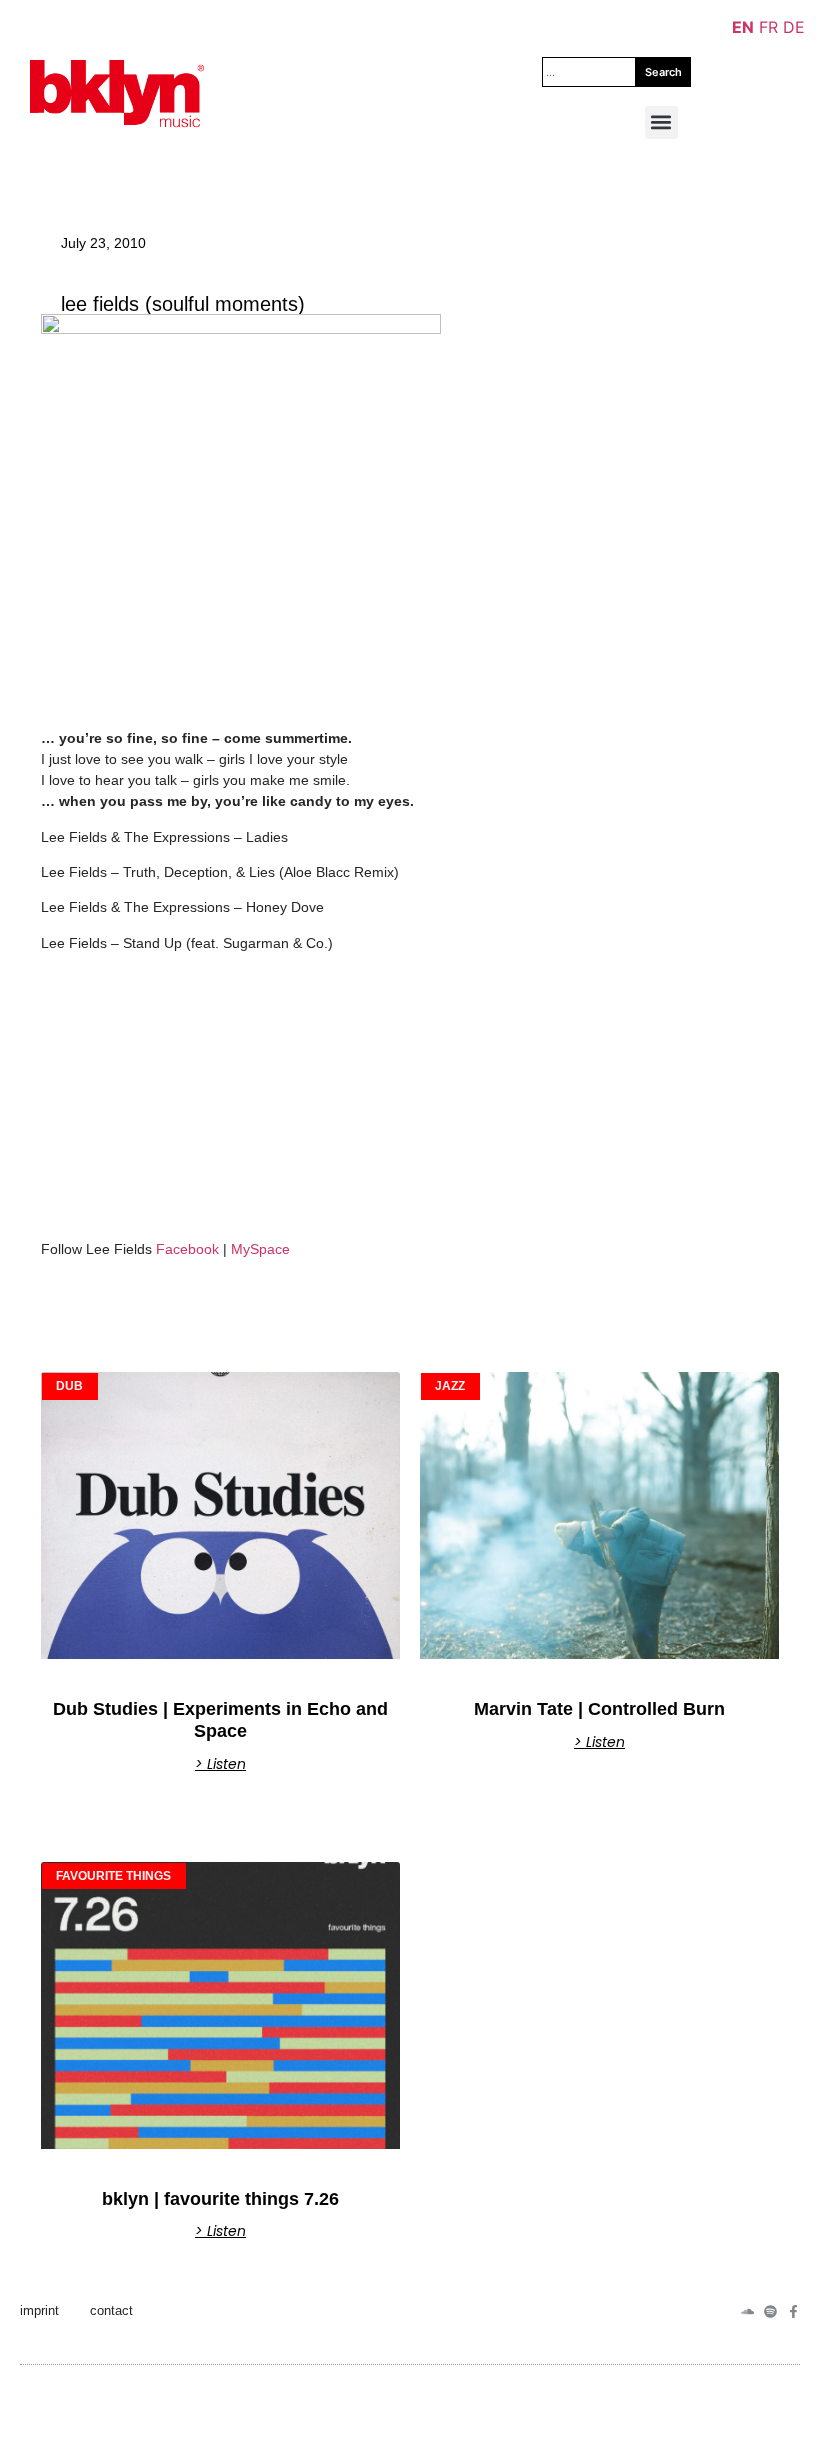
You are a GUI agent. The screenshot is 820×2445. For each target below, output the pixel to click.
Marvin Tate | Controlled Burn (599, 1709)
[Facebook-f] (793, 2311)
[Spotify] (770, 2311)
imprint (39, 2310)
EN (743, 27)
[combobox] (589, 72)
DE (794, 27)
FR (768, 27)
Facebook (187, 1249)
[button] (661, 122)
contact (111, 2310)
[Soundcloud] (747, 2311)
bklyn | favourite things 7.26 (220, 2199)
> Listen (220, 1764)
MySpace (260, 1249)
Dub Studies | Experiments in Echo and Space (220, 1720)
